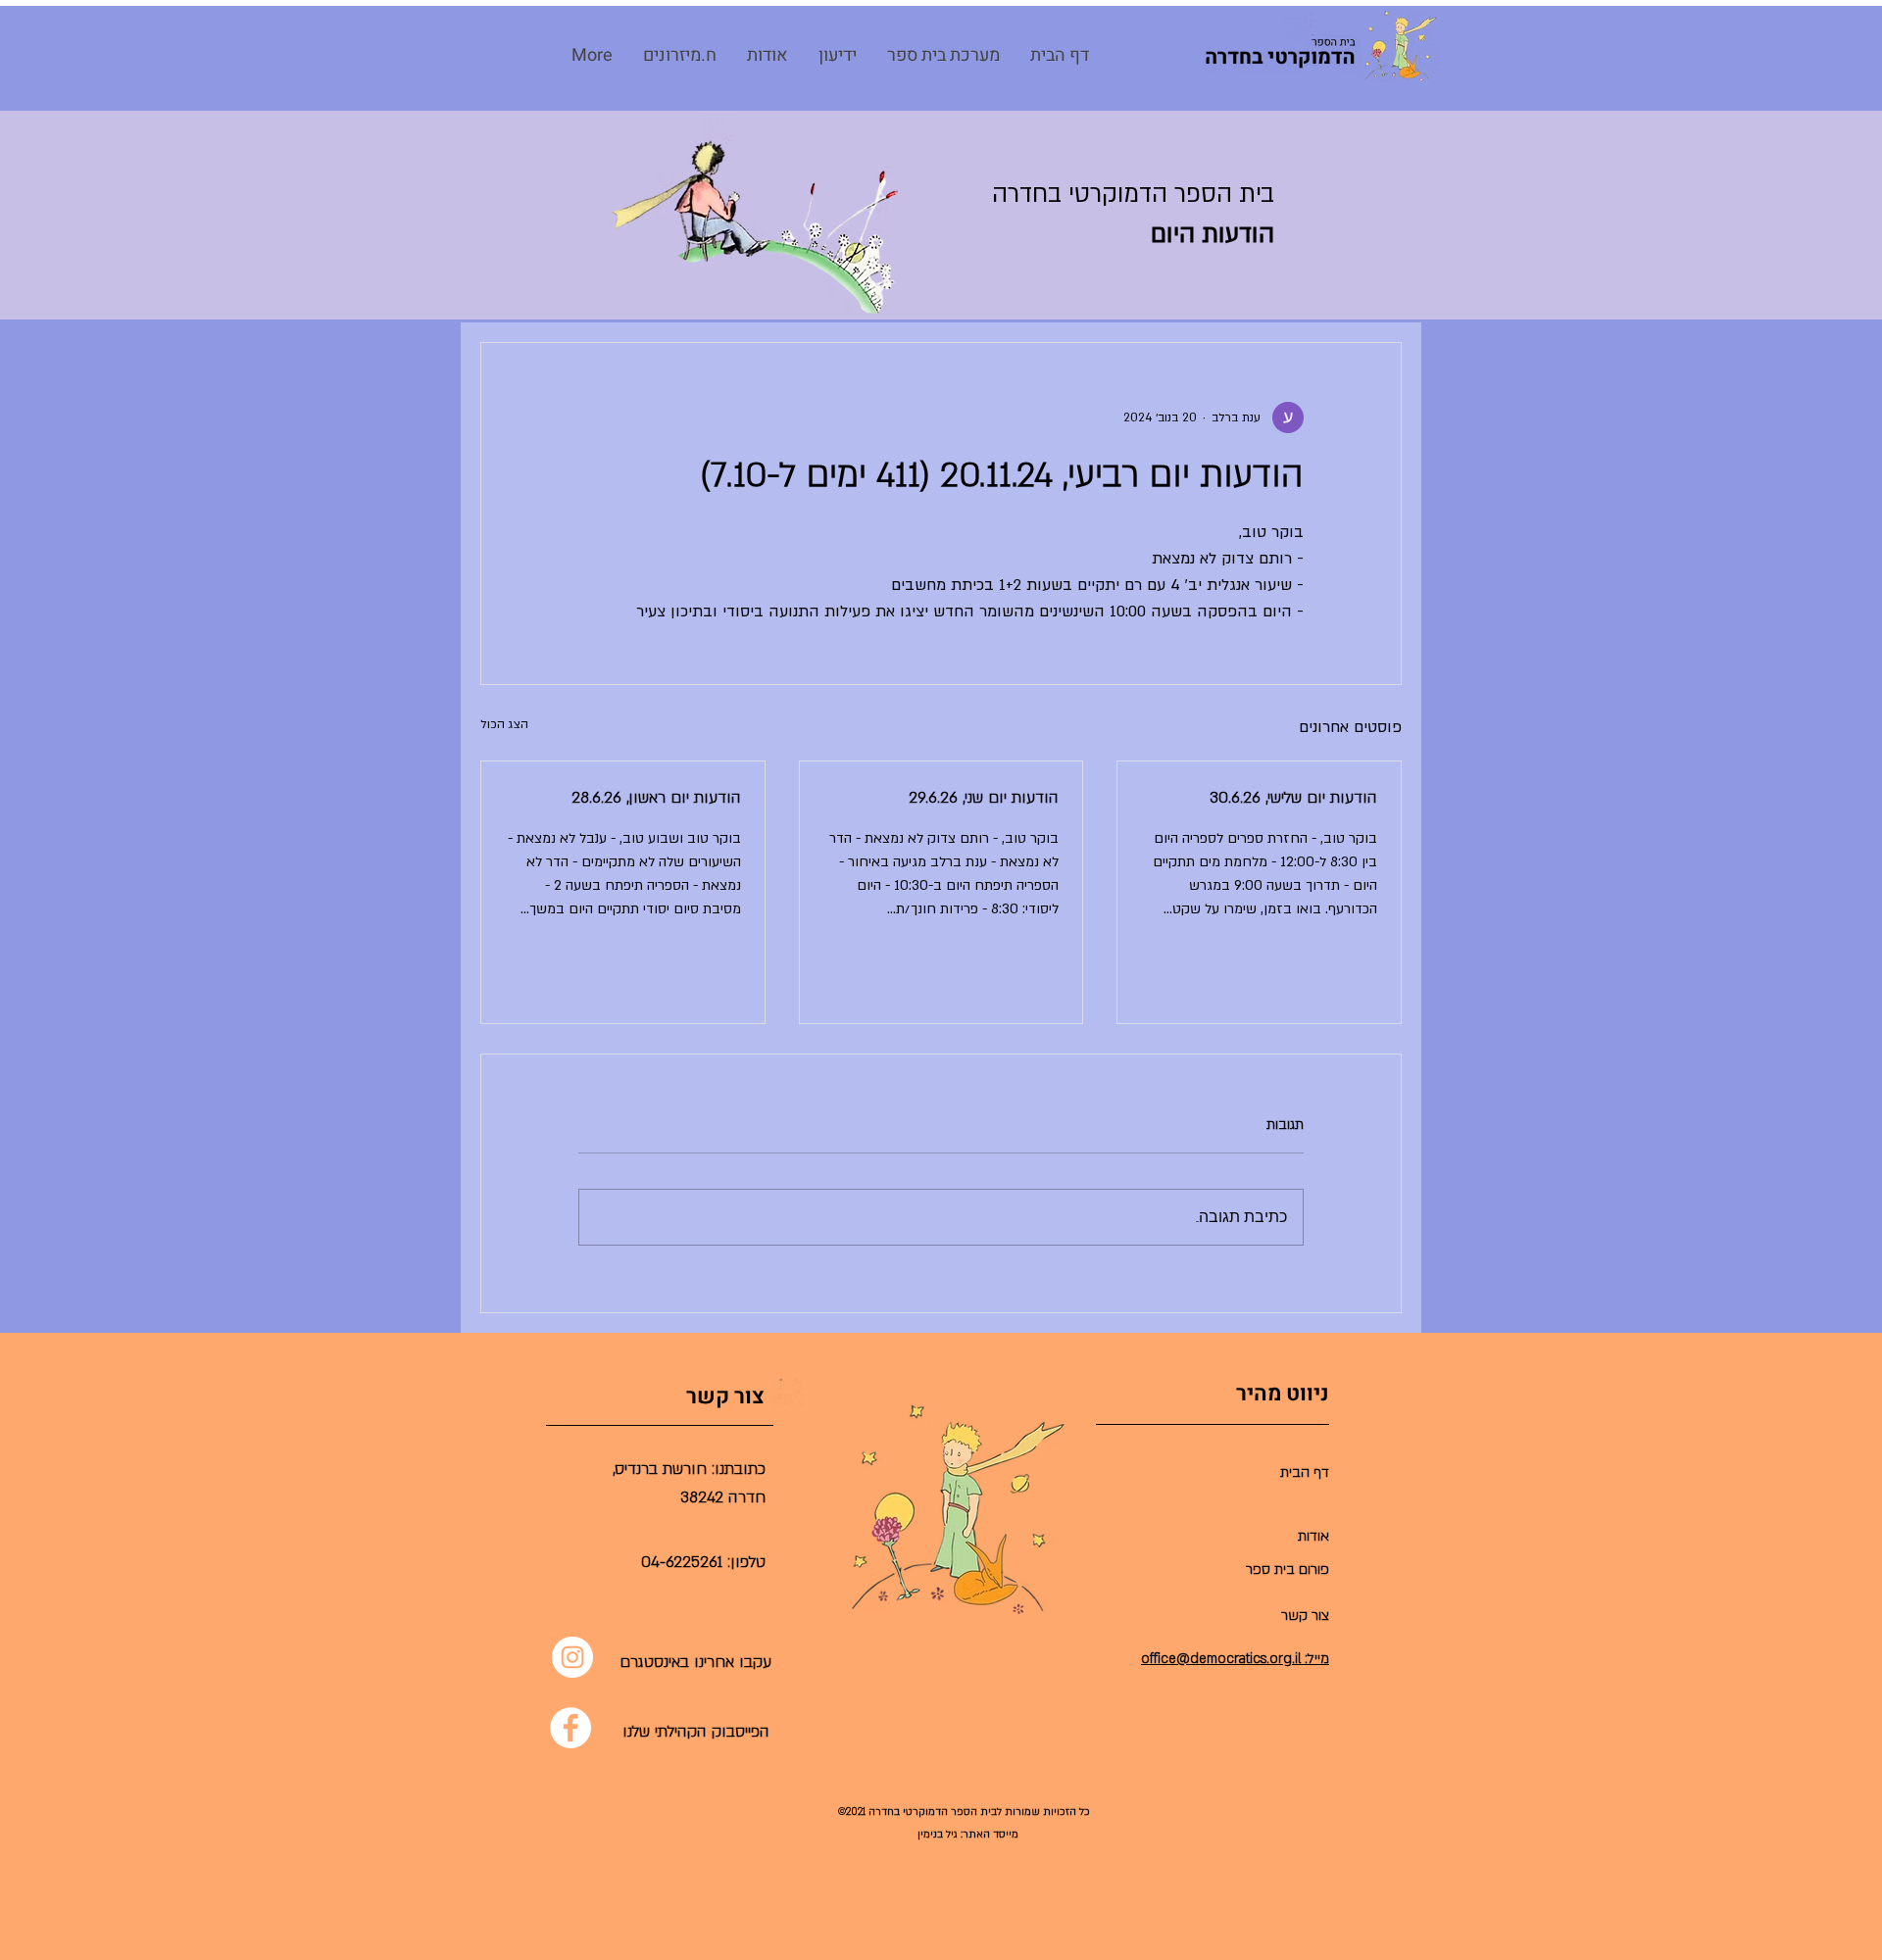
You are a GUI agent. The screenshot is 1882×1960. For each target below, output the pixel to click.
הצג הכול (504, 724)
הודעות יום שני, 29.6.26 (984, 798)
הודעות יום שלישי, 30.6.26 (1293, 798)
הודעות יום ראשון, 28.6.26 (656, 798)
